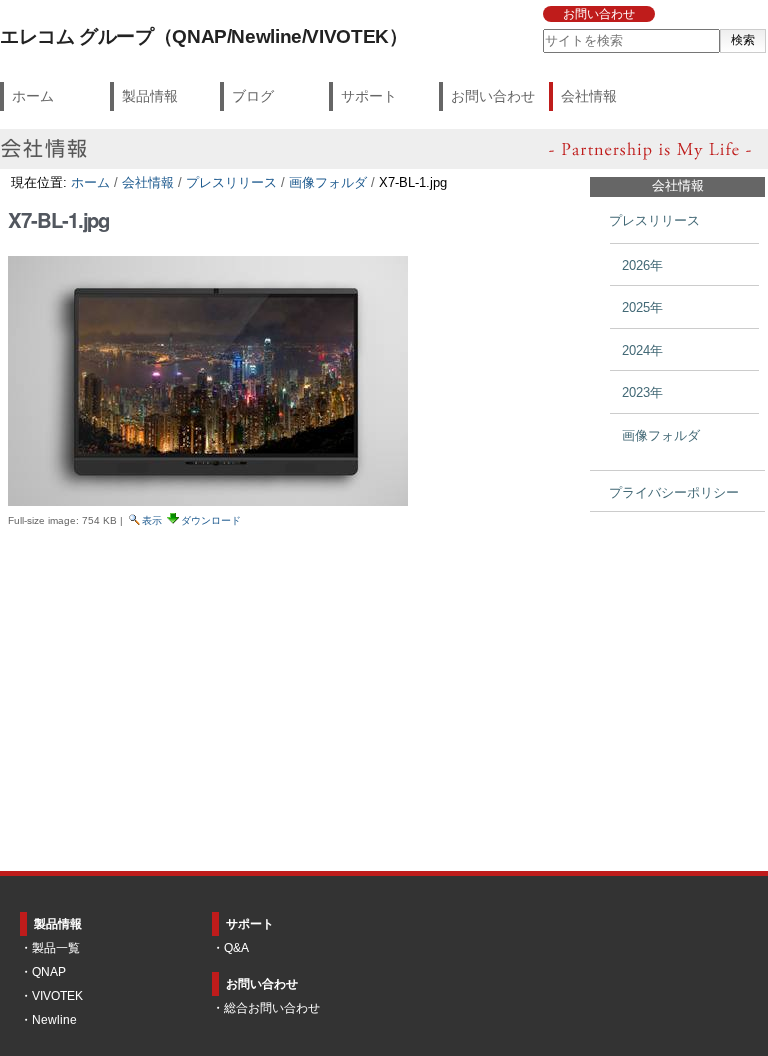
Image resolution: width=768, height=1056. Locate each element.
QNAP (49, 972)
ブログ (253, 96)
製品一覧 (56, 948)
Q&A (236, 948)
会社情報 (589, 96)
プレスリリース (231, 182)
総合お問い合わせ (272, 1008)
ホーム (33, 96)
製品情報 (150, 96)
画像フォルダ (328, 182)
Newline (54, 1020)
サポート (369, 96)
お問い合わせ (599, 14)
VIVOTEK (57, 996)
